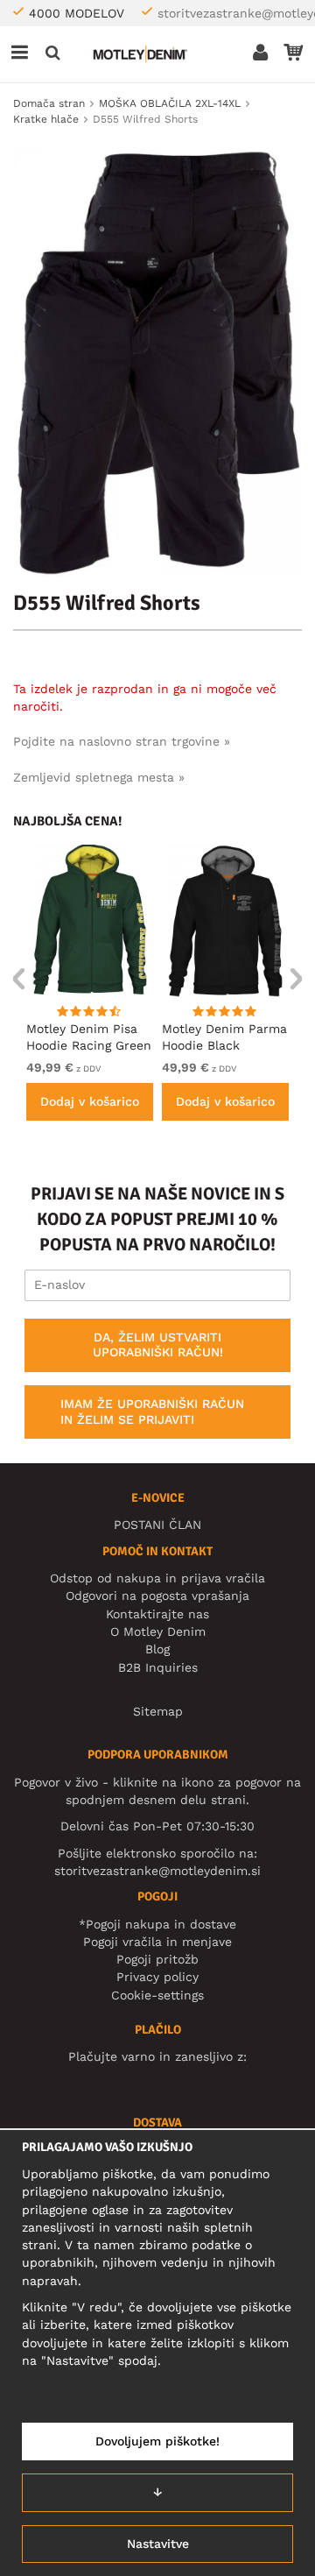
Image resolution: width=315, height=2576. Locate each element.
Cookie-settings (157, 1995)
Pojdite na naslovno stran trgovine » (122, 741)
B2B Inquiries (158, 1667)
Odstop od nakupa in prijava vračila (157, 1578)
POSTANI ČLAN (157, 1525)
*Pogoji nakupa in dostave (157, 1924)
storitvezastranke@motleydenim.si (157, 1871)
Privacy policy (157, 1977)
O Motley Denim (158, 1631)
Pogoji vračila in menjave (157, 1942)
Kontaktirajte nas (157, 1614)
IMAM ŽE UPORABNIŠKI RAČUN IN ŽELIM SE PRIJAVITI (152, 1412)
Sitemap (158, 1711)
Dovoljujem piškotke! (157, 2441)
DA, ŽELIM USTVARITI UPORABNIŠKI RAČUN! (158, 1345)
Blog (157, 1649)
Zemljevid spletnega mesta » (99, 777)
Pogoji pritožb (157, 1959)
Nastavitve (158, 2544)
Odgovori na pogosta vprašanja (157, 1596)
